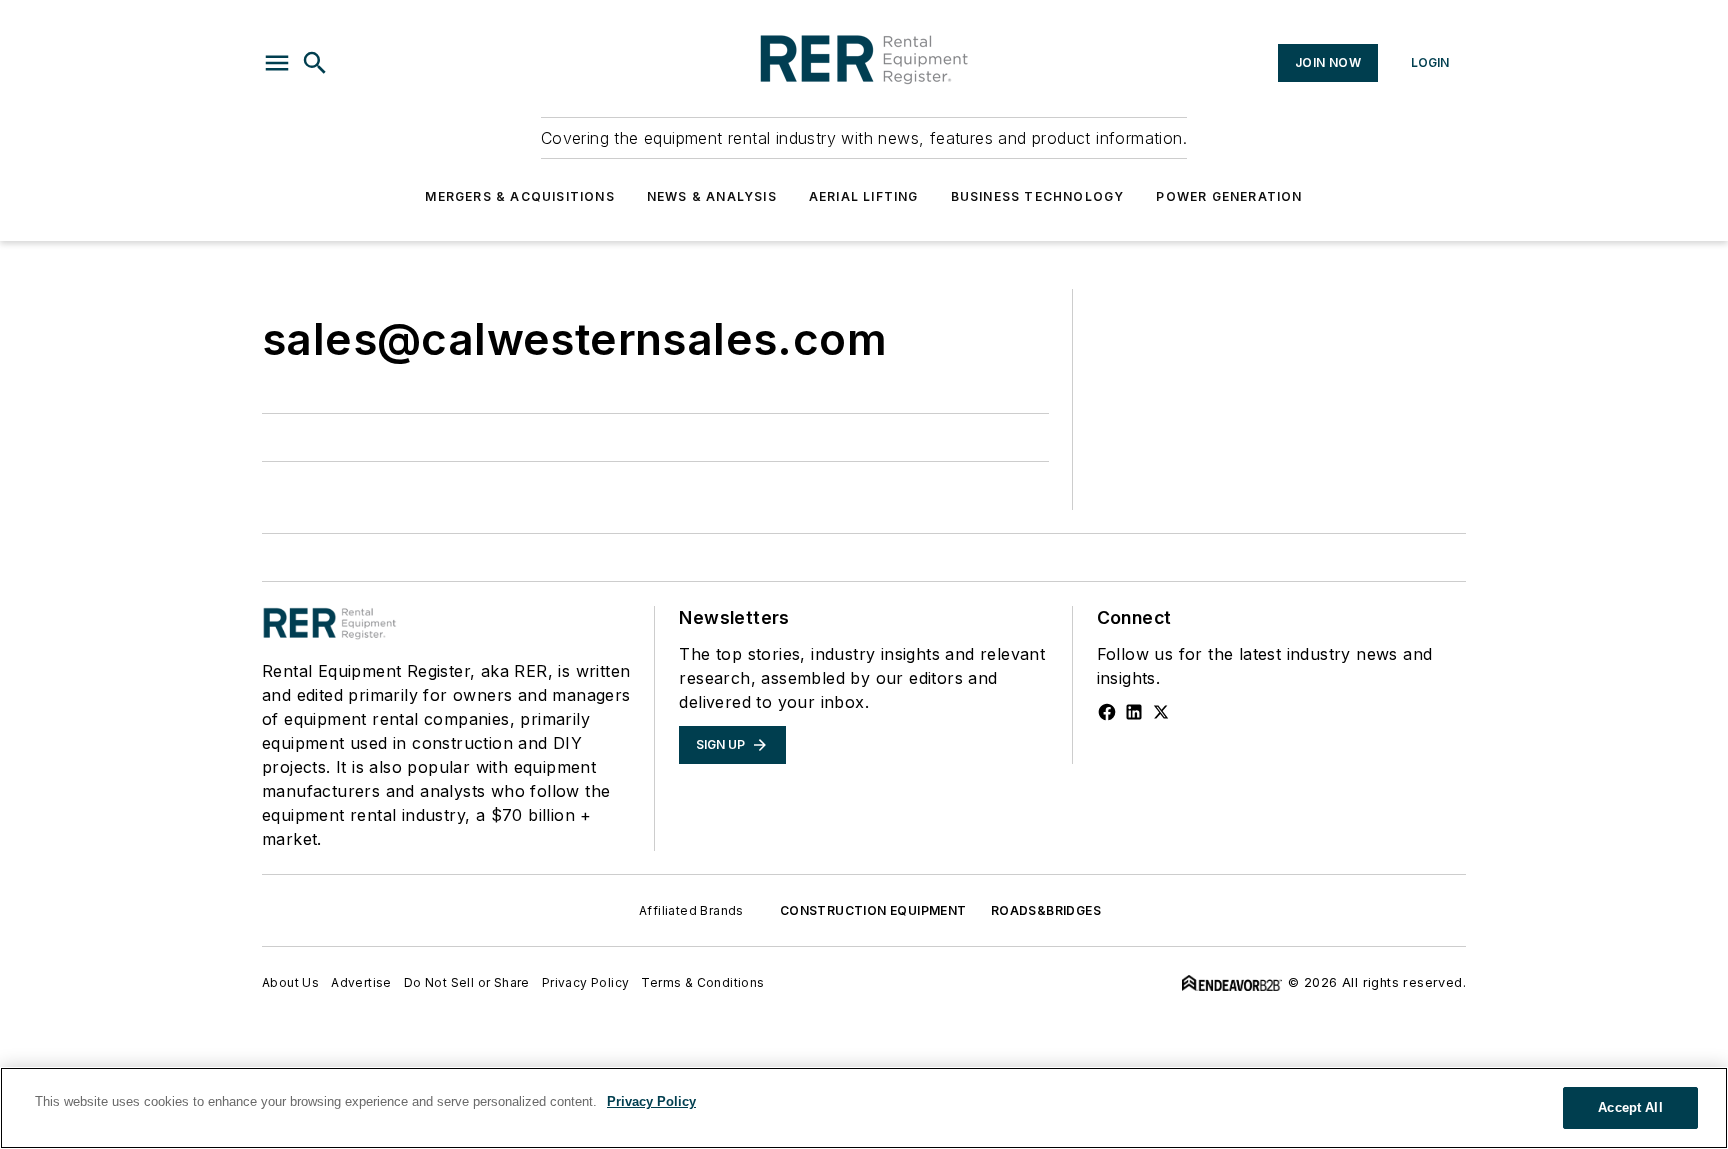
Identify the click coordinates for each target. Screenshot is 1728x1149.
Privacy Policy (586, 982)
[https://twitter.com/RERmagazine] (1161, 712)
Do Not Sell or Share (467, 982)
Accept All (1630, 1107)
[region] (864, 1108)
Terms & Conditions (702, 982)
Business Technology (1038, 196)
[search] (315, 63)
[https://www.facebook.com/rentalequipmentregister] (1107, 712)
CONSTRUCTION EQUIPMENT (873, 910)
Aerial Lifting (864, 196)
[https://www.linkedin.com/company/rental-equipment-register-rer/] (1134, 712)
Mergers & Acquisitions (519, 196)
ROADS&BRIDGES (1046, 910)
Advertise (361, 982)
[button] (277, 63)
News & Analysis (712, 196)
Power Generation (1229, 196)
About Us (290, 982)
